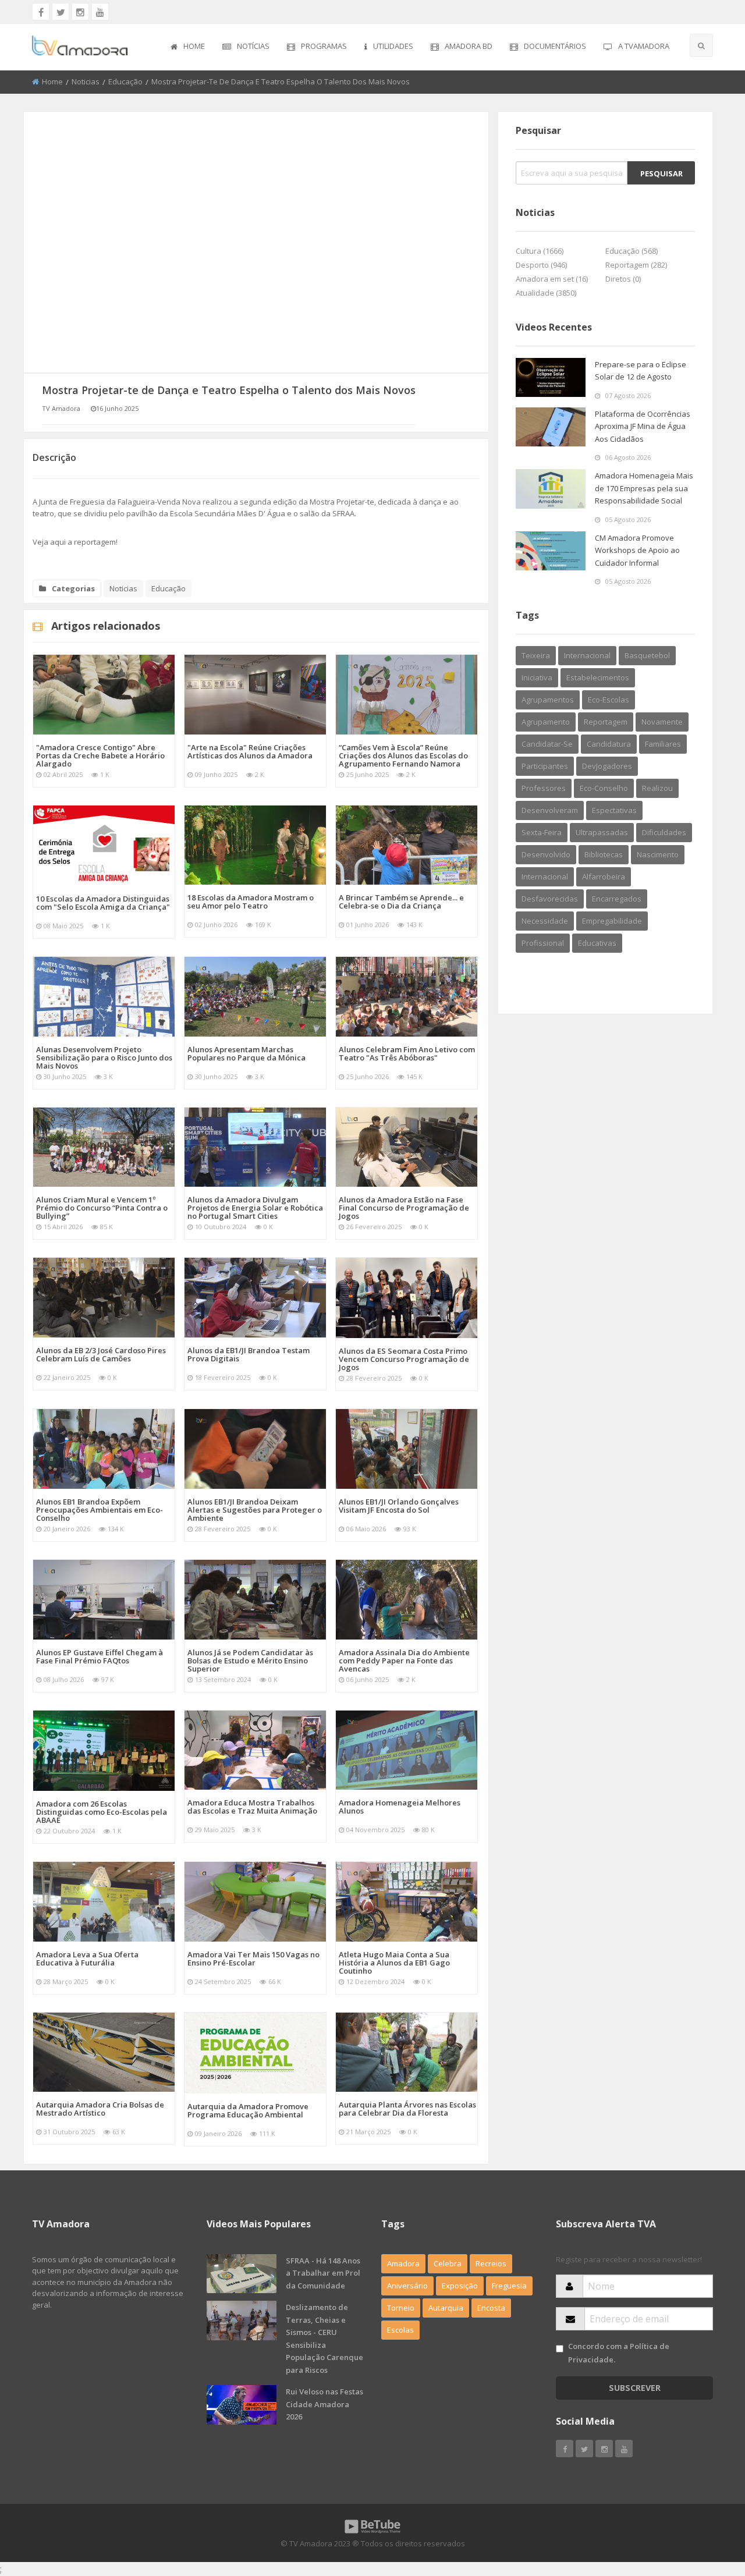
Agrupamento (546, 722)
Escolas (400, 2330)
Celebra (448, 2263)
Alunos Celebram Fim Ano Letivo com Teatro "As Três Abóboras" (407, 1053)
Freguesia (509, 2286)
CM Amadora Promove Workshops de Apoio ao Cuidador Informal (637, 550)
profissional (543, 943)
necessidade (545, 921)
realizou (657, 788)
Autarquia (446, 2308)
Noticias (86, 81)
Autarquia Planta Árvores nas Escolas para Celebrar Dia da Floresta (407, 2109)
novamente (662, 722)
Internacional (545, 877)
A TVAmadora (644, 46)
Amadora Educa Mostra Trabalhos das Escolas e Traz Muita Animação (252, 1807)
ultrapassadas (602, 832)
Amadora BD (469, 46)
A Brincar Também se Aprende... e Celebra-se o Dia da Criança (401, 902)
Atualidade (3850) (546, 293)
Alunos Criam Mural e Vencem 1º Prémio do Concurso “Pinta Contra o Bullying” (102, 1208)
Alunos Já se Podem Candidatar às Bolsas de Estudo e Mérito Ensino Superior (250, 1660)
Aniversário (407, 2286)
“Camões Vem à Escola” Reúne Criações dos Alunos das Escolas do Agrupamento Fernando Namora (403, 755)
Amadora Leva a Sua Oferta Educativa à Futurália (87, 1958)
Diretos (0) (623, 279)
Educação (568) (632, 251)
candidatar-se (547, 744)
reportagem (606, 722)
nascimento (658, 854)
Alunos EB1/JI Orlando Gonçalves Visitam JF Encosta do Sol (399, 1506)
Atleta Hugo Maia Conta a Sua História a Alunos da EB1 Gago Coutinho (394, 1963)
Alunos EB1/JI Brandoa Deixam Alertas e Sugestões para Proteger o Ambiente (255, 1510)
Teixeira (536, 655)
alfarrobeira (604, 877)
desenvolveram (550, 810)
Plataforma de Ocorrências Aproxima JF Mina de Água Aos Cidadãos (643, 426)
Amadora (403, 2263)
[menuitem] (188, 47)
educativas (597, 943)
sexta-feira (542, 832)
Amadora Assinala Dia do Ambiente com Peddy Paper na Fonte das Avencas (404, 1660)
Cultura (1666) (540, 251)
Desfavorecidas (550, 899)
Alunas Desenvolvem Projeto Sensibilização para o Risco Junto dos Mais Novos (104, 1058)
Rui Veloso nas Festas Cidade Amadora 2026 (324, 2404)
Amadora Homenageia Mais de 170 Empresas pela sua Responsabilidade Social (644, 488)
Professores (544, 788)
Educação (125, 81)
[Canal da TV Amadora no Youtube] (100, 12)
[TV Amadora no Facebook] (41, 12)
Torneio (401, 2308)
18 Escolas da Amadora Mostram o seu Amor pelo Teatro (251, 902)
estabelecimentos (598, 677)
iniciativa (537, 677)
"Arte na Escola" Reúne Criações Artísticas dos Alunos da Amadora (250, 751)
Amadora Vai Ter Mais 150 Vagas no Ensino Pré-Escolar (253, 1958)
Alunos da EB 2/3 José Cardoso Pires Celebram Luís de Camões (101, 1354)
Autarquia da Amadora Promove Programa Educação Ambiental (248, 2110)
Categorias (73, 588)
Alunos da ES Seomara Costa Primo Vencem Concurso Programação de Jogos (404, 1359)
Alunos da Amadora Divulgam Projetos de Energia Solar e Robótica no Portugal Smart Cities (255, 1208)
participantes (545, 766)
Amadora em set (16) (552, 279)
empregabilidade (612, 921)
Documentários (555, 46)
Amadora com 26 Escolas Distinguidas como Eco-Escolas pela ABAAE (102, 1812)
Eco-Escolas (609, 700)
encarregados (617, 899)
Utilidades (393, 46)
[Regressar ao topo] (707, 2503)
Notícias (253, 46)
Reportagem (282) (636, 265)
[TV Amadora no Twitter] (61, 12)
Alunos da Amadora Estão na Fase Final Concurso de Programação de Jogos (404, 1208)
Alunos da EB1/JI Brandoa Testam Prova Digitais (249, 1354)
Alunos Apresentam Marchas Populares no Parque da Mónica (246, 1053)
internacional (587, 655)
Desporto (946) (541, 265)
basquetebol (647, 655)
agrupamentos (548, 700)
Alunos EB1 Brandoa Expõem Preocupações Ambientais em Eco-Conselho (100, 1510)
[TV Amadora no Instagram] (80, 12)
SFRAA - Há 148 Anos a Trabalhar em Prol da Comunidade (323, 2273)
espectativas (614, 810)
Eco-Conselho (604, 788)
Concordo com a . (619, 2353)
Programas (324, 46)
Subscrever (635, 2388)
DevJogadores (607, 766)
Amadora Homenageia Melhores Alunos (400, 1807)
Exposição (460, 2286)
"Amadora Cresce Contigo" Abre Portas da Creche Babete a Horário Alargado (100, 755)
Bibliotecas (604, 854)
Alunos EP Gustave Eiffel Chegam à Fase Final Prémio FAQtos (100, 1656)
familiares (663, 744)
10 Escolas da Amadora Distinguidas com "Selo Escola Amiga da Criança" (103, 903)
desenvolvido (546, 854)
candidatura (609, 744)
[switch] (560, 2349)
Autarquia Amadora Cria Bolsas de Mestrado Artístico (100, 2109)
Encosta (491, 2308)
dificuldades (664, 832)
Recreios (491, 2263)
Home (194, 46)
